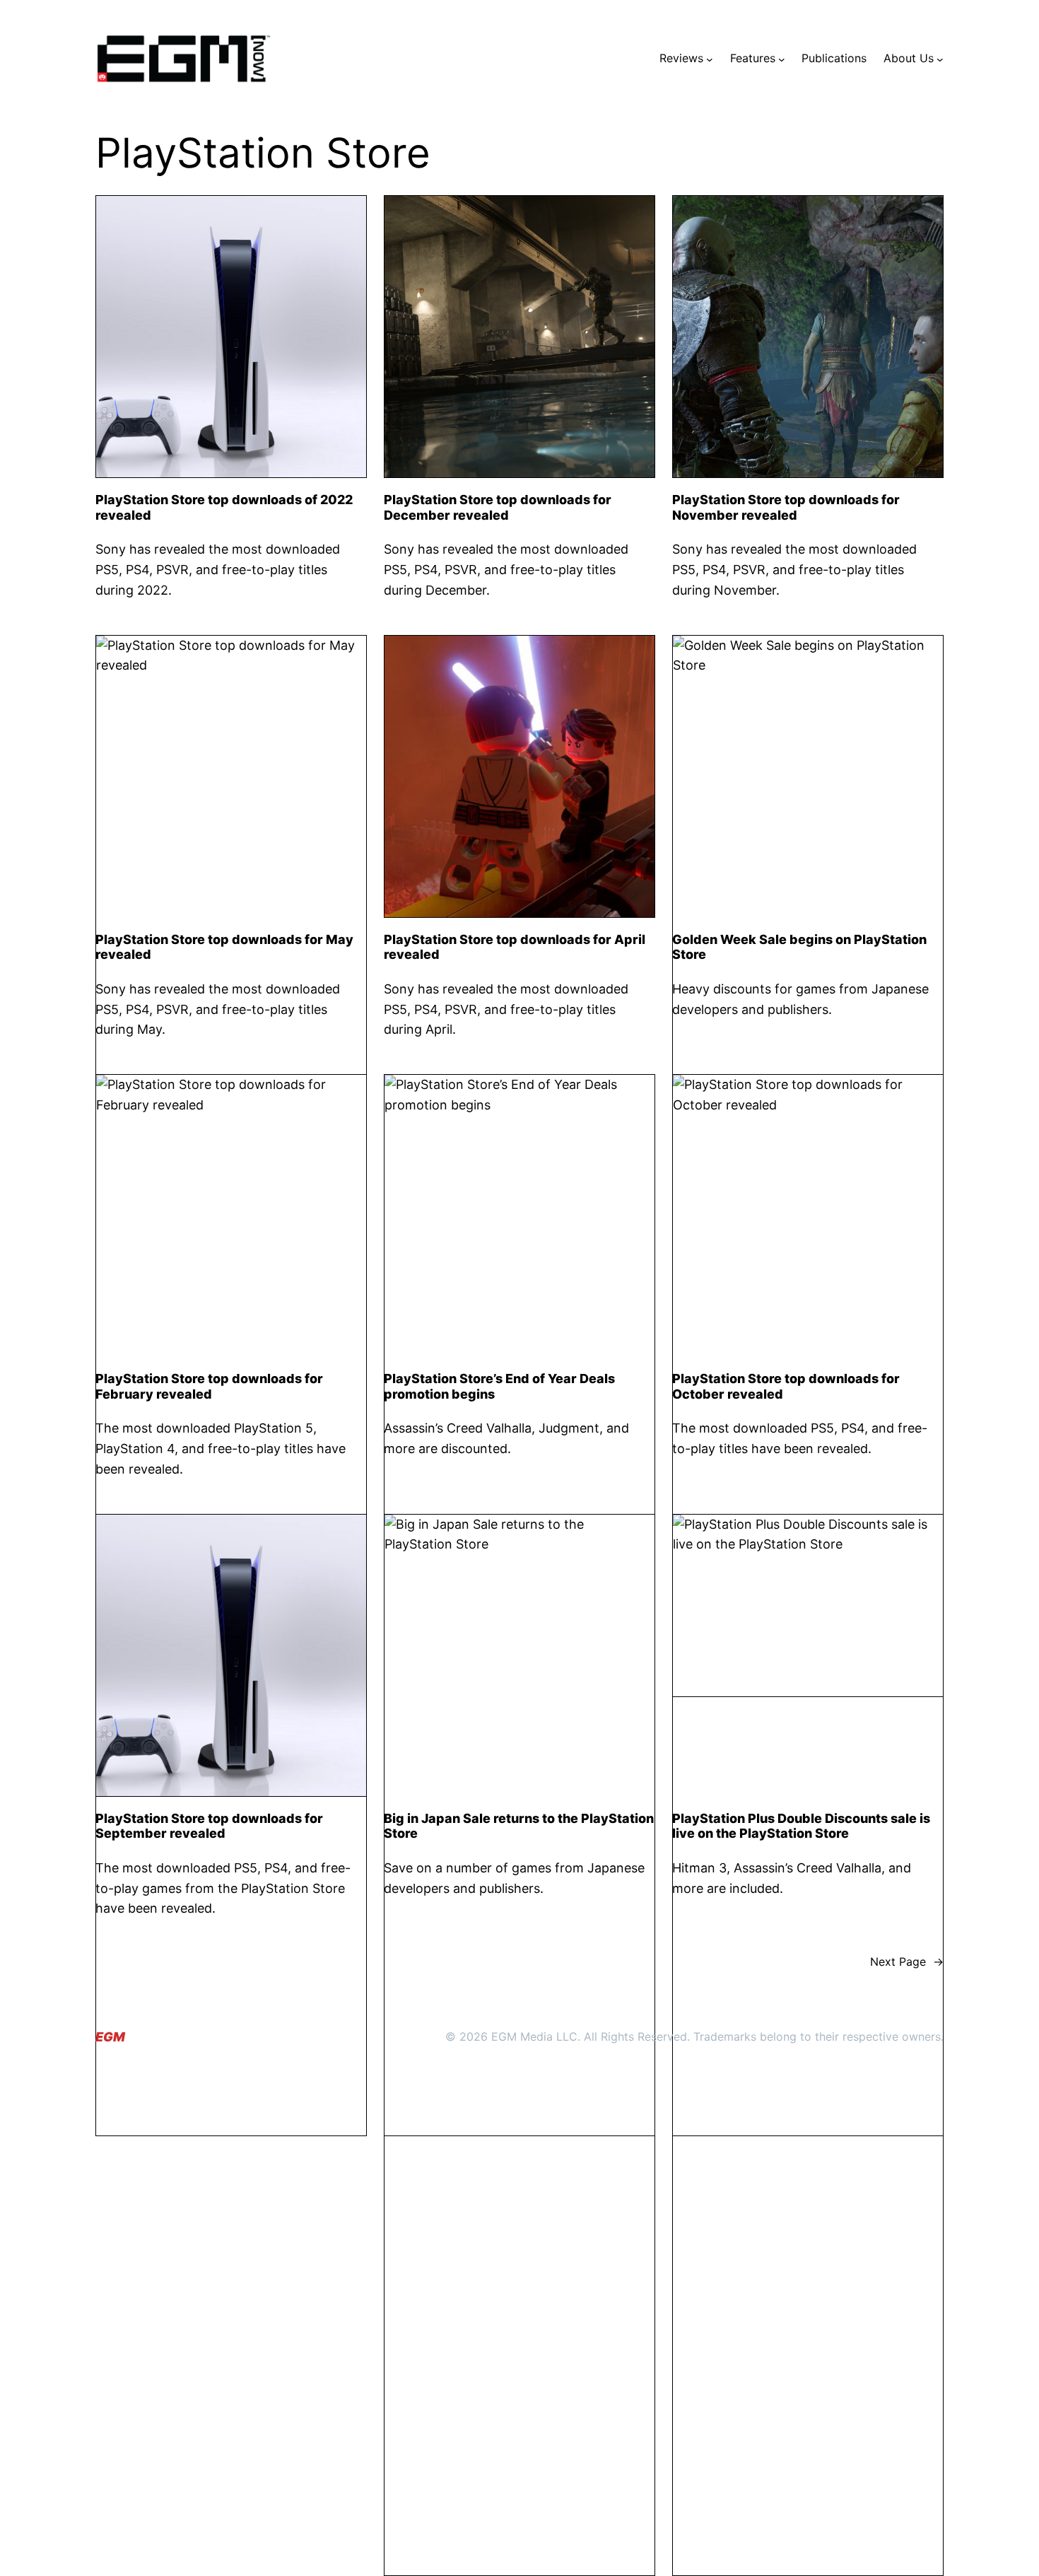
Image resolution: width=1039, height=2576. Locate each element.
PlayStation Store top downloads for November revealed (786, 507)
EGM (110, 2037)
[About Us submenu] (940, 59)
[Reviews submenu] (710, 59)
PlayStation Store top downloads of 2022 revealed (224, 507)
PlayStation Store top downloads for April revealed (515, 947)
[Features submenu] (782, 59)
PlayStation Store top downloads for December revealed (498, 507)
